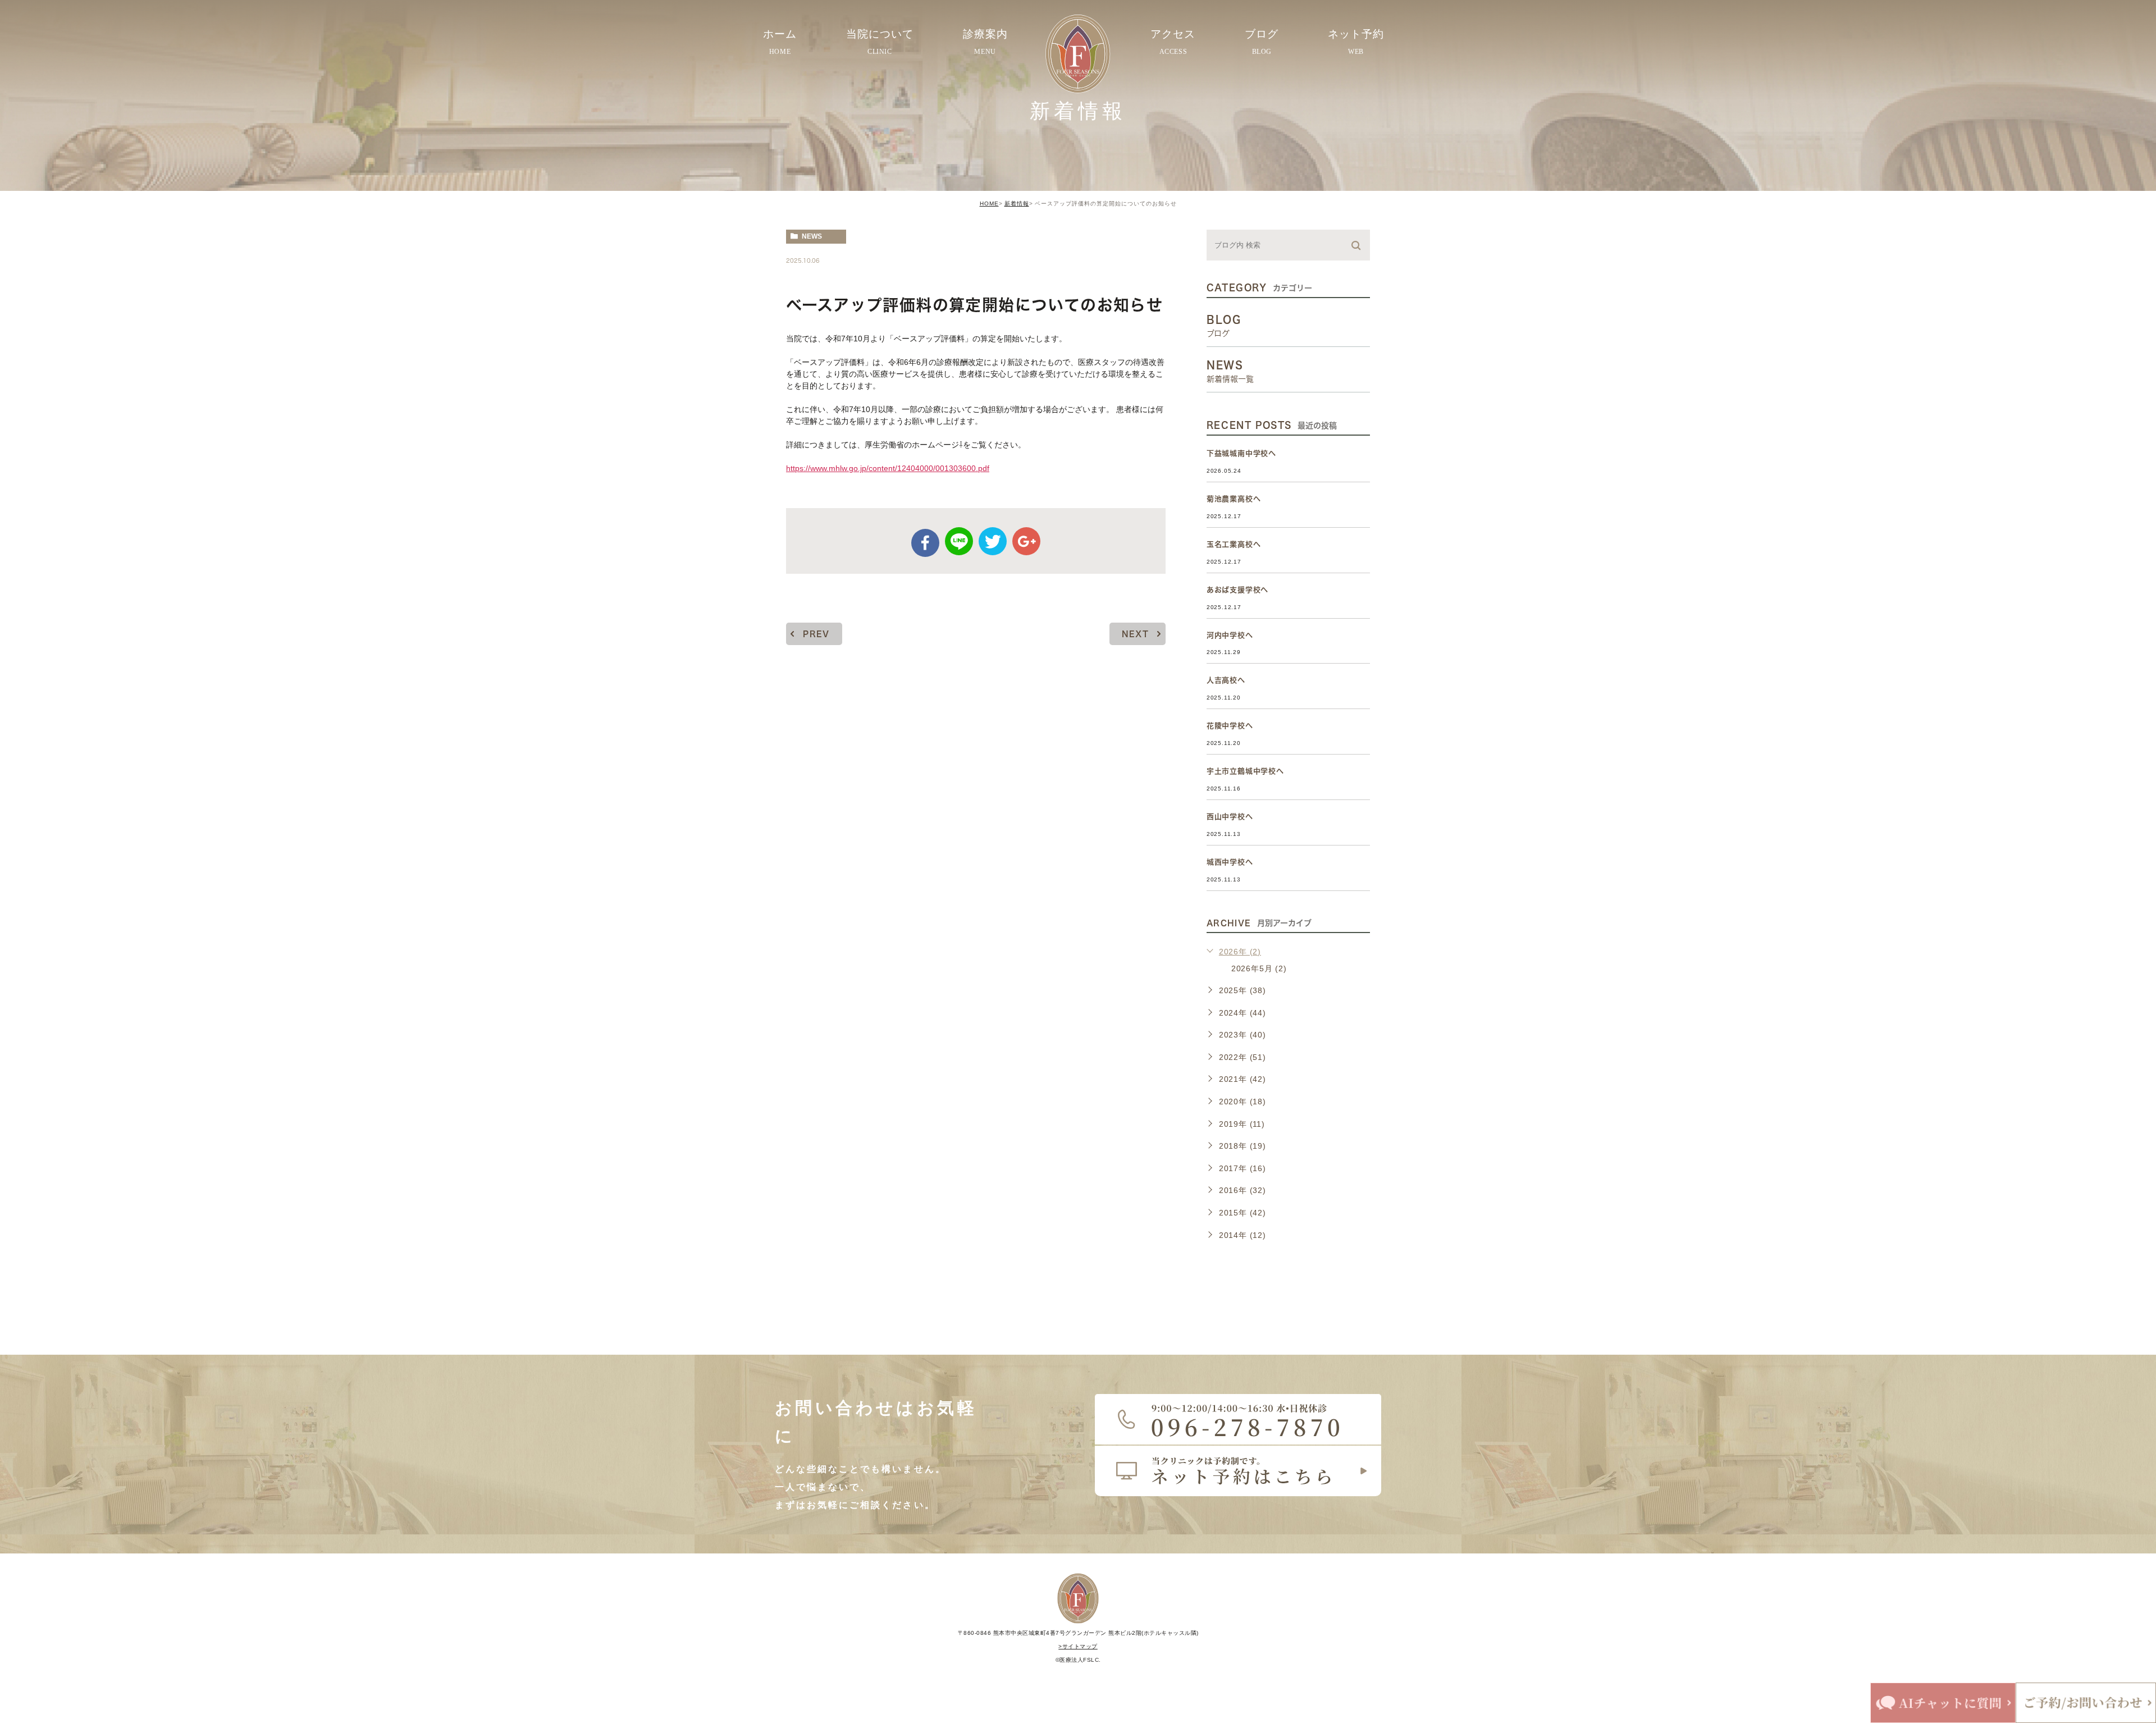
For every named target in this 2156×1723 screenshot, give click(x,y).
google (1026, 541)
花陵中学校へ (1230, 726)
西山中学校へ (1230, 817)
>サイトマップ (1078, 1646)
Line (959, 541)
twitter (993, 541)
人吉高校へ (1226, 680)
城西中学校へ (1230, 862)
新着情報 (1017, 204)
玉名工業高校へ (1234, 544)
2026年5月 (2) (1259, 968)
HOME (989, 204)
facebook (925, 543)
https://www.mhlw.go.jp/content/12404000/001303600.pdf (888, 468)
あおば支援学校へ (1237, 590)
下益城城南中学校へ (1241, 453)
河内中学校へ (1230, 635)
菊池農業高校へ (1234, 499)
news (812, 236)
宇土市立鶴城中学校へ (1245, 771)
